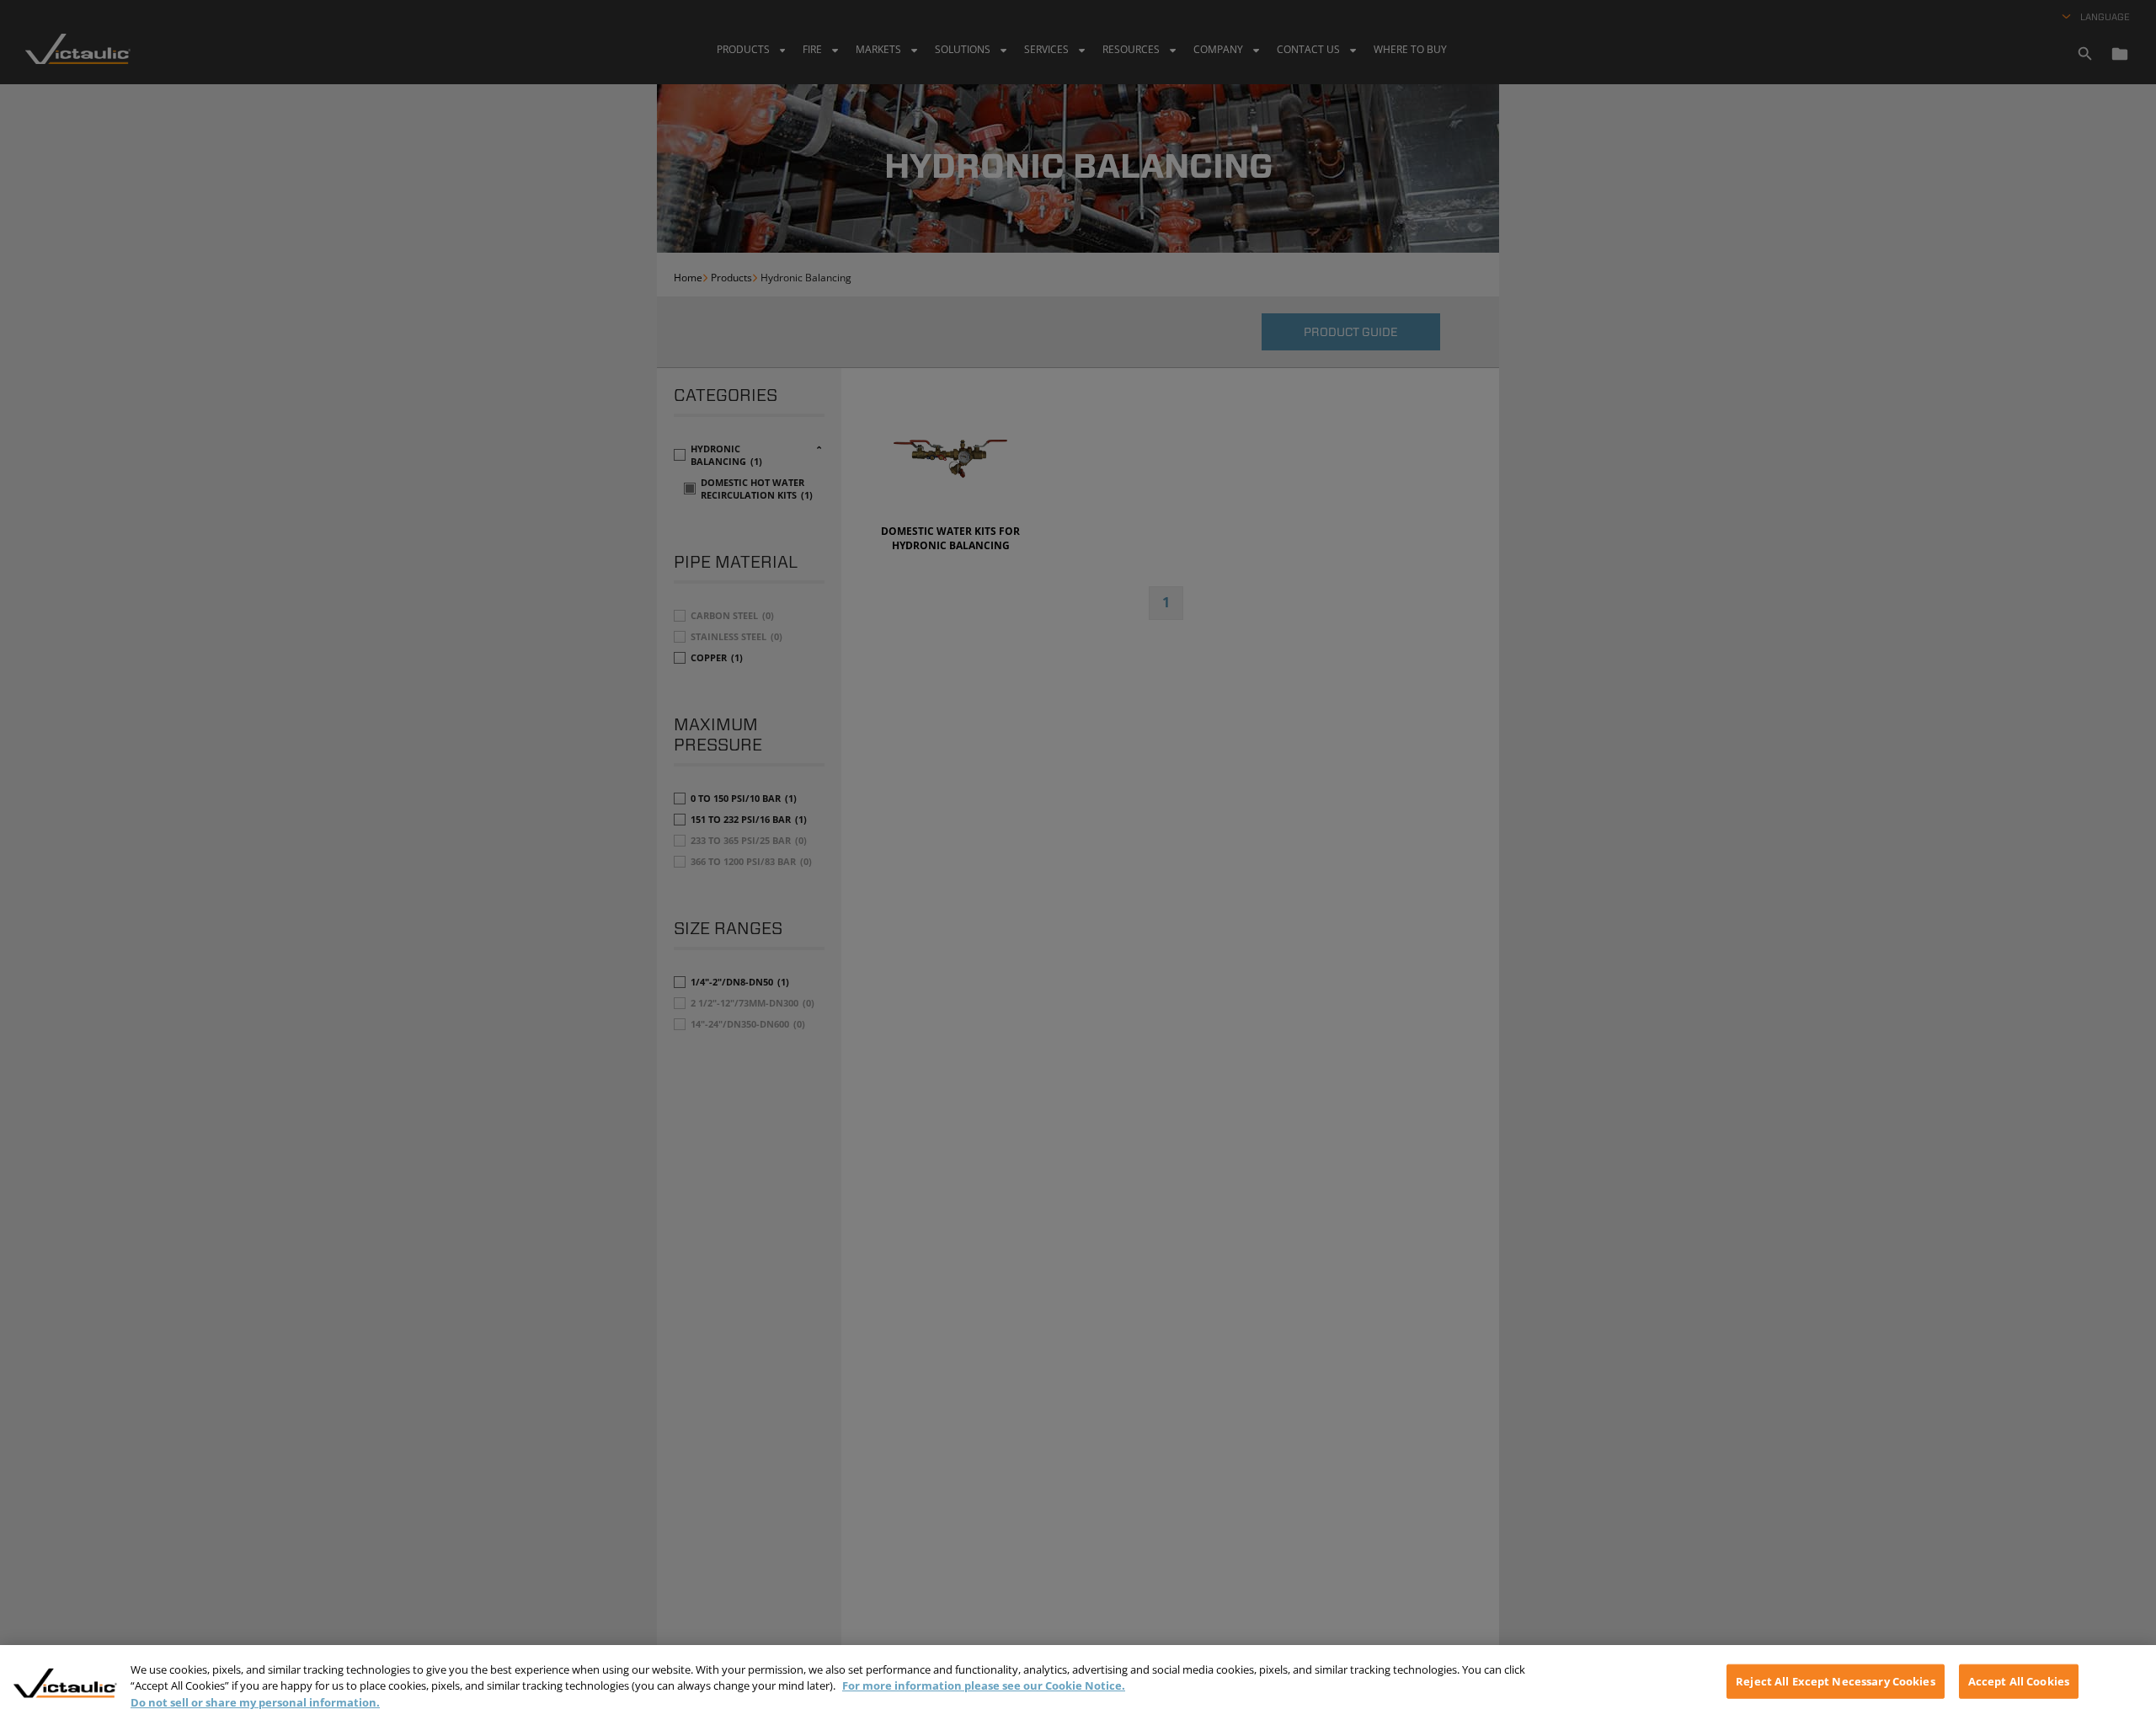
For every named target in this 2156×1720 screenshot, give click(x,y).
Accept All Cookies (2019, 1680)
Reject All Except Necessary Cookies (1836, 1680)
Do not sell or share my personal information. (255, 1702)
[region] (1078, 1683)
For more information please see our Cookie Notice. (984, 1686)
